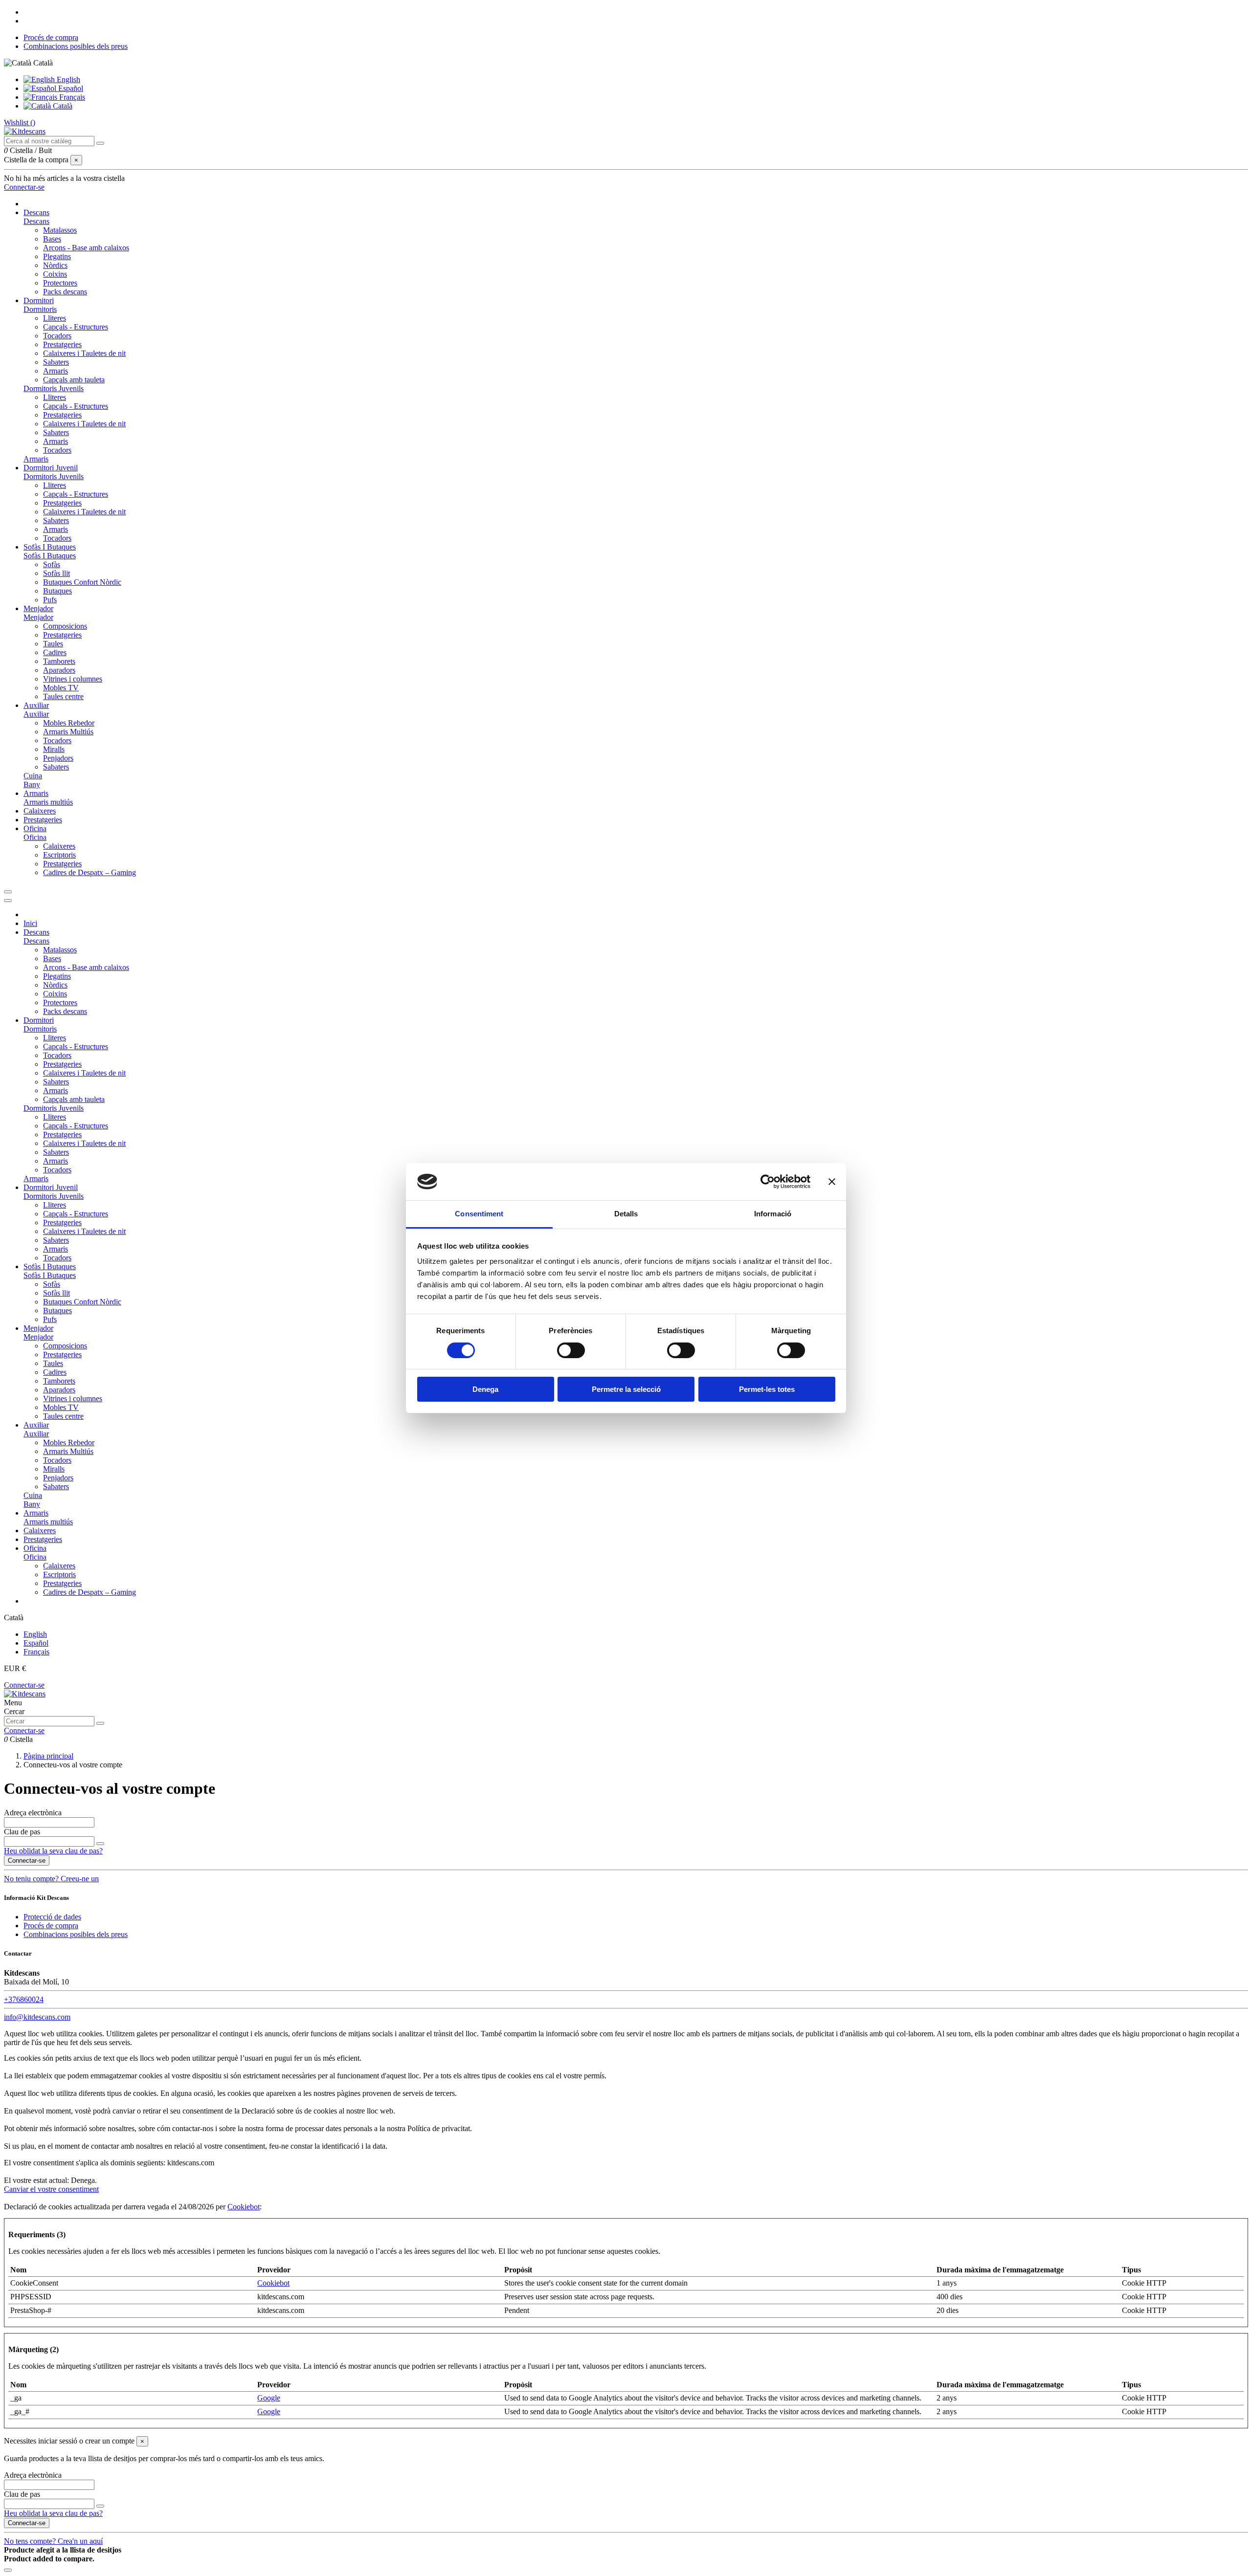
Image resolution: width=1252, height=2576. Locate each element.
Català (62, 106)
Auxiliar (36, 714)
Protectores (60, 283)
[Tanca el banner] (832, 1182)
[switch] (571, 1350)
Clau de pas (22, 1832)
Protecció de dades (52, 1917)
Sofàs (52, 564)
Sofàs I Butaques (50, 556)
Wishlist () (20, 122)
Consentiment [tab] (479, 1214)
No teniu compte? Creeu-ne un (51, 1879)
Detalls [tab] (626, 1214)
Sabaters (56, 362)
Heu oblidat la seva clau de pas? (53, 1851)
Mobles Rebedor (69, 723)
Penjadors (58, 758)
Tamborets (59, 661)
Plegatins (57, 256)
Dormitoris (40, 309)
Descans (36, 221)
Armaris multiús (48, 802)
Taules (53, 644)
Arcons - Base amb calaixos (86, 248)
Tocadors (57, 336)
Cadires (55, 652)
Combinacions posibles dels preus (76, 46)
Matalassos (60, 230)
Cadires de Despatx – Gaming (89, 872)
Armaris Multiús (68, 732)
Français (71, 97)
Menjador (38, 617)
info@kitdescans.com (37, 2017)
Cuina (33, 776)
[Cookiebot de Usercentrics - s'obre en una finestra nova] (768, 1182)
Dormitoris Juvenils (54, 388)
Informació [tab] (773, 1214)
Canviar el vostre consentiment (51, 2189)
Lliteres (55, 318)
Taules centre (63, 696)
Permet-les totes (767, 1389)
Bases (52, 239)
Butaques (57, 591)
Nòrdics (55, 265)
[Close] (8, 901)
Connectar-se (24, 1685)
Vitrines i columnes (73, 679)
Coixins (55, 274)
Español (70, 88)
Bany (32, 784)
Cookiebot (244, 2207)
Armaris (56, 371)
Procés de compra (51, 37)
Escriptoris (59, 855)
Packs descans (65, 292)
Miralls (54, 749)
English (67, 79)
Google (269, 2398)
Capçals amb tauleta (74, 380)
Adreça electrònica (33, 1813)
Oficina (35, 837)
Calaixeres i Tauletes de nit (84, 353)
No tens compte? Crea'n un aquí (53, 2541)
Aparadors (59, 670)
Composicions (65, 626)
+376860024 (24, 1999)
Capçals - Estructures (76, 327)
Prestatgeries (62, 344)
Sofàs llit (56, 573)
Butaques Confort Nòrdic (82, 582)
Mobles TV (61, 688)
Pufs (50, 600)
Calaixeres (59, 846)
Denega (485, 1389)
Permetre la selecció (626, 1389)
